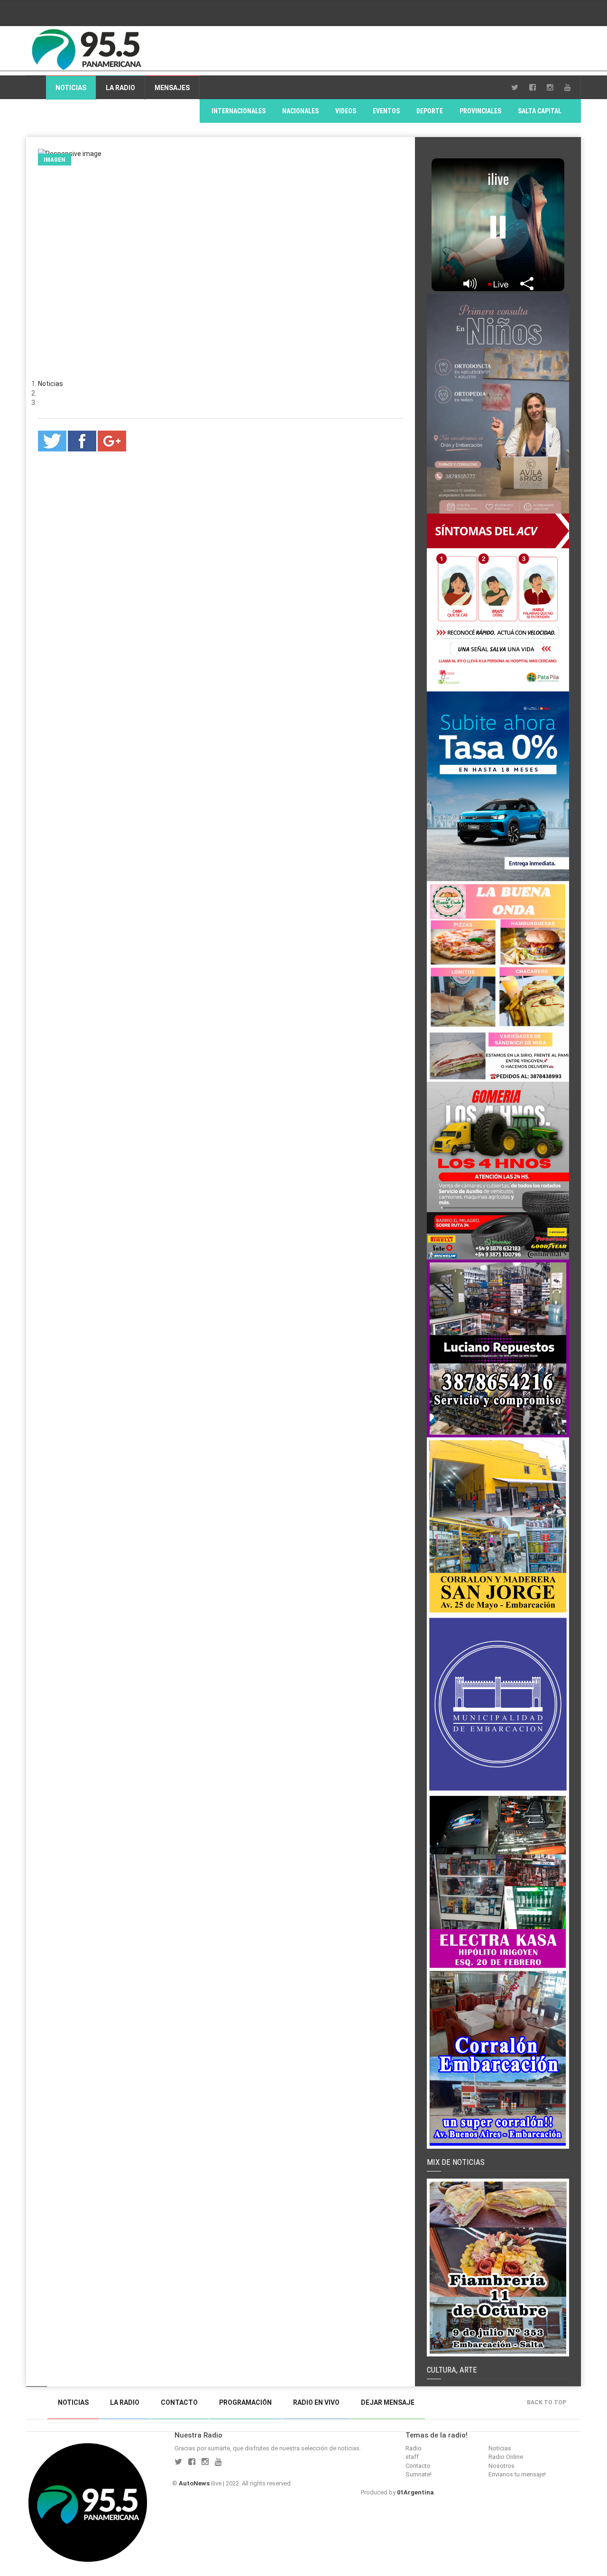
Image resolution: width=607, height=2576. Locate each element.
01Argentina (415, 2492)
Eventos (386, 111)
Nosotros (501, 2466)
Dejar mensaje (388, 2402)
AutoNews (194, 2483)
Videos (346, 111)
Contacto (179, 2402)
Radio (414, 2448)
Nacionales (300, 111)
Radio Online (506, 2457)
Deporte (430, 111)
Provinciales (480, 111)
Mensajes (172, 88)
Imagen (55, 160)
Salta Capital (540, 111)
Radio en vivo (316, 2402)
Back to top (547, 2402)
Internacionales (239, 111)
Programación (245, 2402)
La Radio (120, 88)
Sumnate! (418, 2474)
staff (412, 2457)
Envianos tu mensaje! (517, 2474)
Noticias (71, 88)
